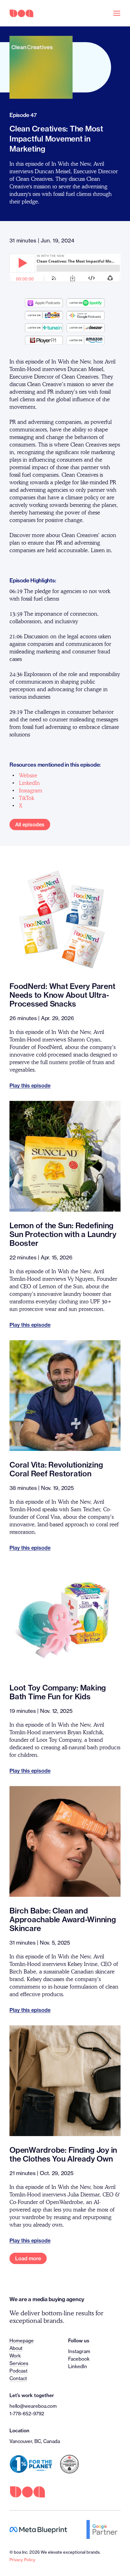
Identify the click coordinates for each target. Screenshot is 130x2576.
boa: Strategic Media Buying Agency (21, 13)
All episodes (30, 824)
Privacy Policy (22, 2560)
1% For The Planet (31, 2464)
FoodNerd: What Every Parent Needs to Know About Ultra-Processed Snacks (62, 995)
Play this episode (30, 1086)
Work (15, 2356)
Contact (18, 2378)
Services (19, 2363)
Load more (28, 2258)
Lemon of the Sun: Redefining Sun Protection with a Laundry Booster (63, 1234)
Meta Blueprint (38, 2530)
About (16, 2348)
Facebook (79, 2359)
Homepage (22, 2341)
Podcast (18, 2371)
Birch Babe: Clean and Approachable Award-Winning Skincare (63, 1919)
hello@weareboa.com (33, 2406)
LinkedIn (78, 2366)
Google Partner (103, 2529)
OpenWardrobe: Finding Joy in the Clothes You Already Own (63, 2154)
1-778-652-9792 (27, 2414)
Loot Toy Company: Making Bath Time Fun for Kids (58, 1692)
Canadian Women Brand (69, 2464)
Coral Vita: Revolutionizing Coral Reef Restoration (56, 1469)
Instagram (79, 2351)
